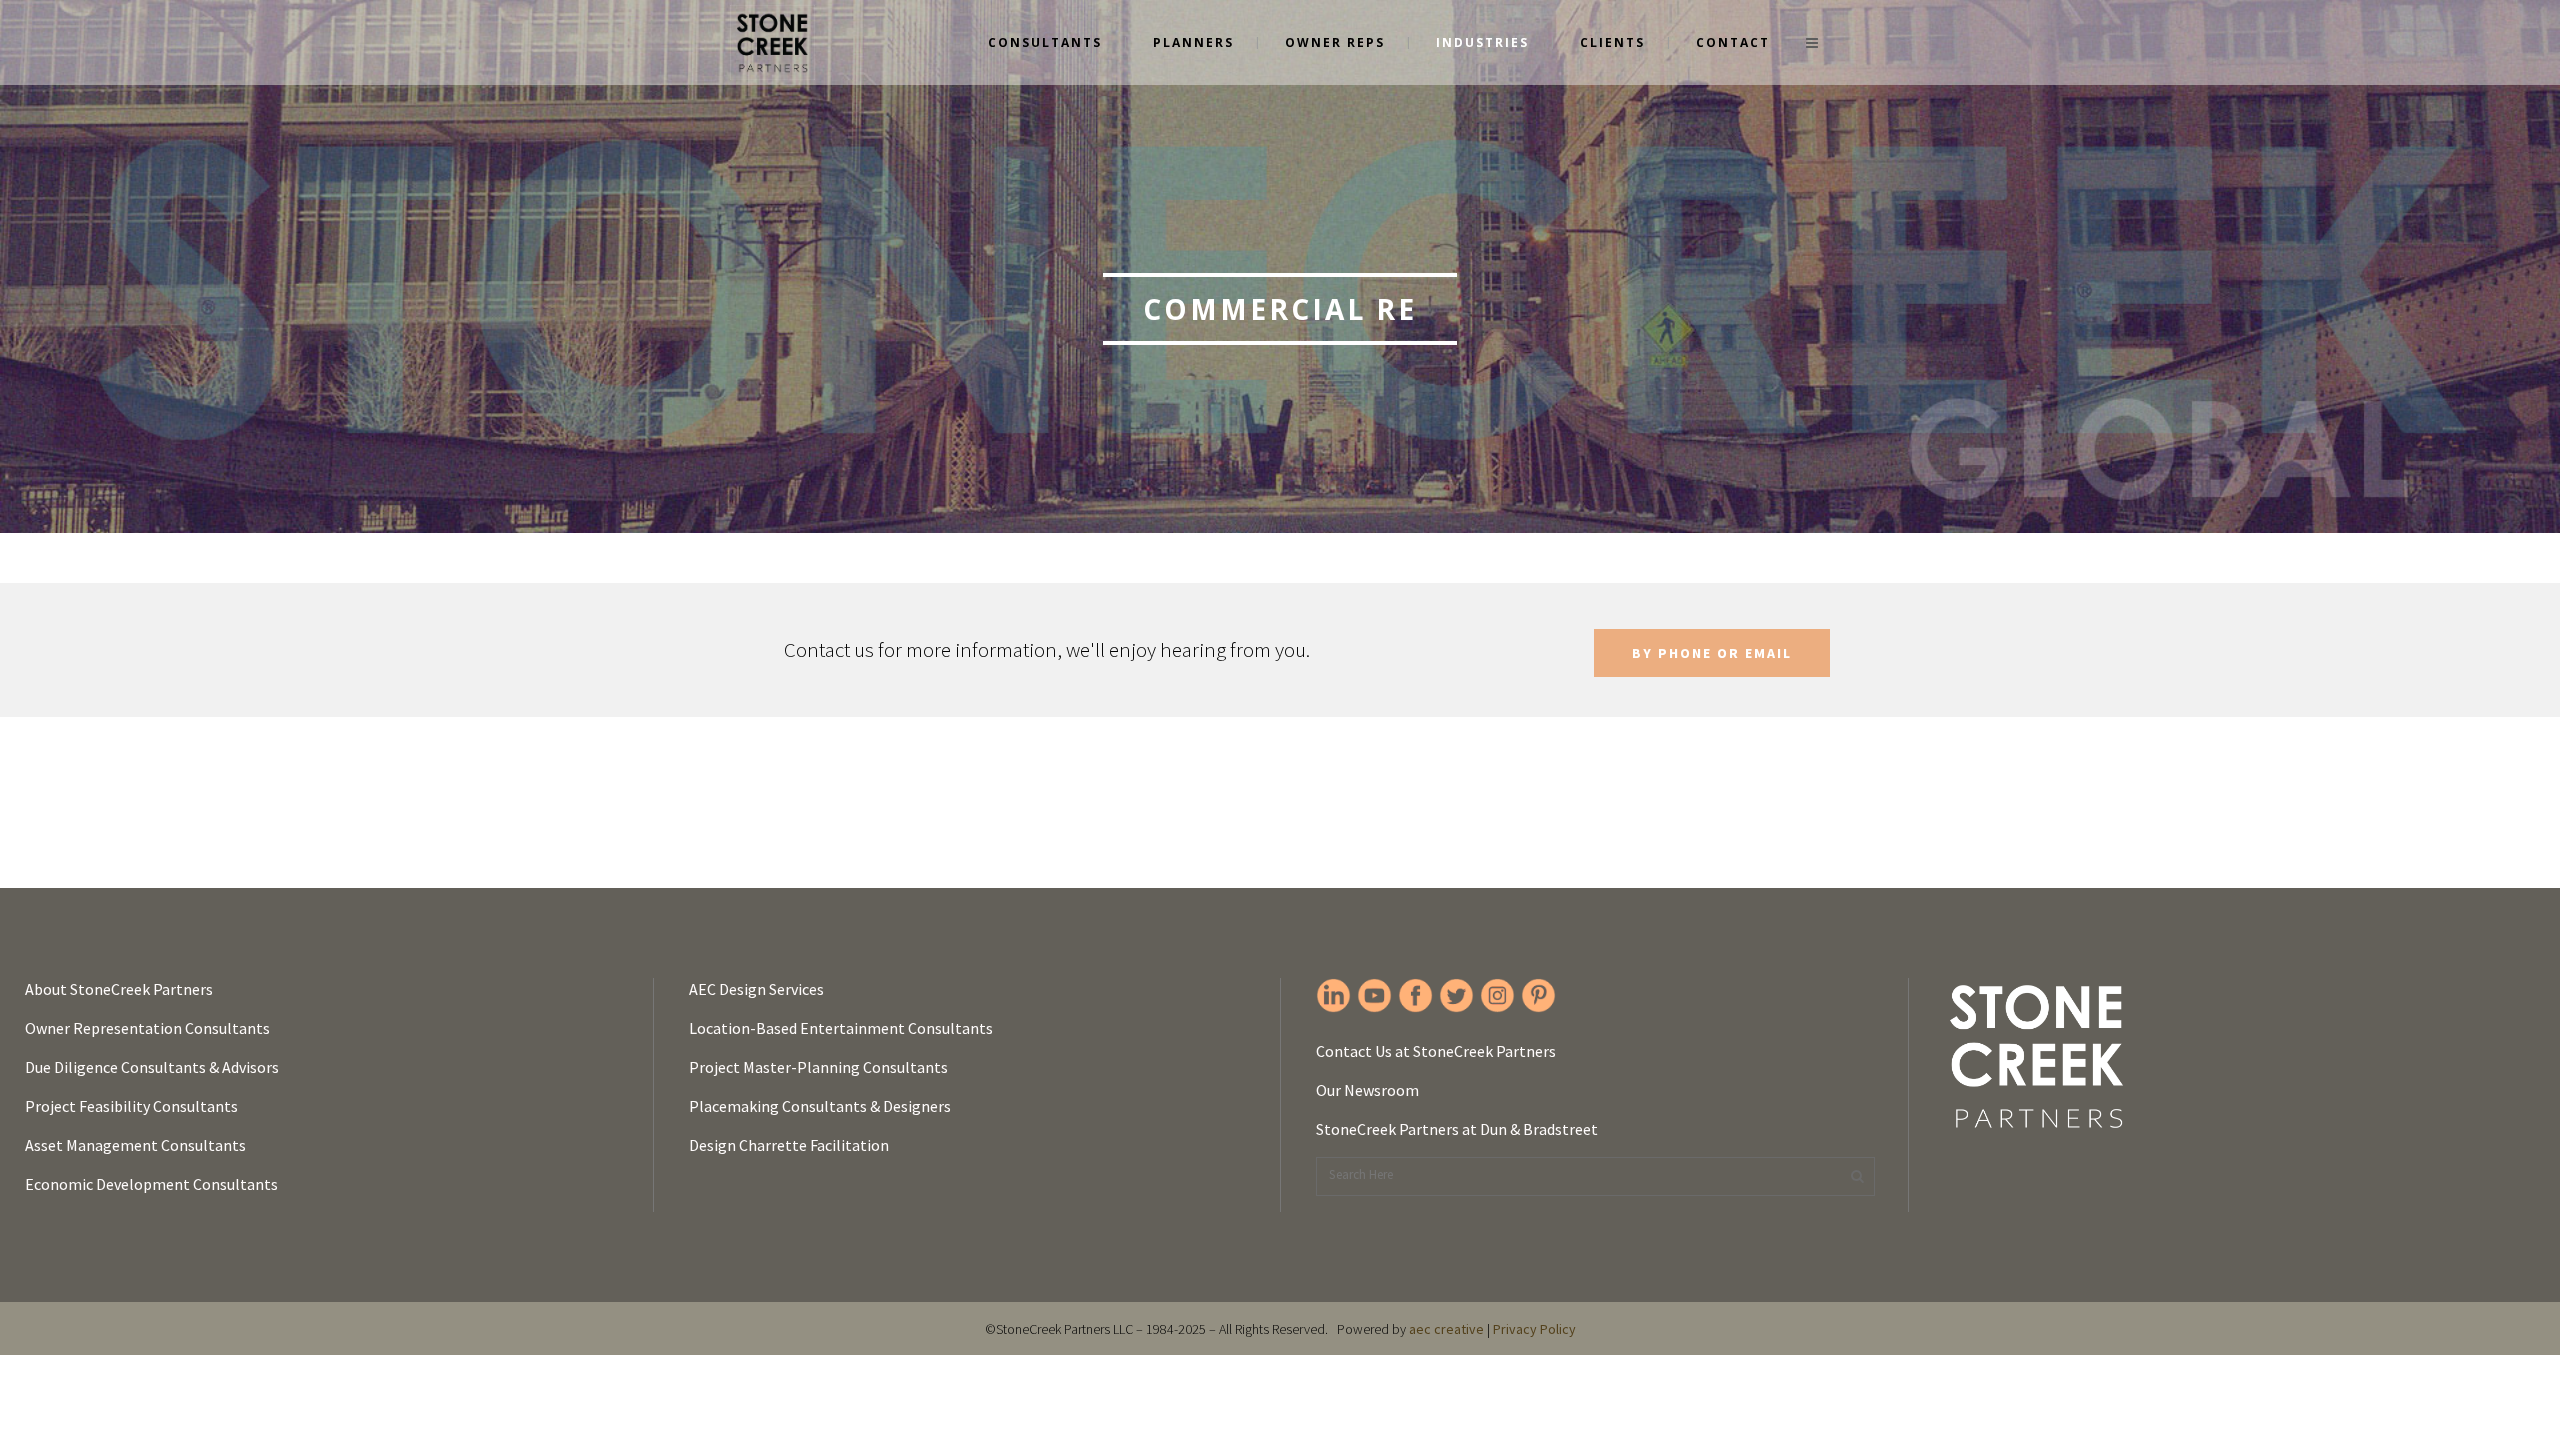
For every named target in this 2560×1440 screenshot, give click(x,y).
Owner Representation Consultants (147, 1028)
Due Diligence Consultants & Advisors (152, 1067)
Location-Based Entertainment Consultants (841, 1028)
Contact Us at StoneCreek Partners (1436, 1051)
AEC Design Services (756, 989)
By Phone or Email (1712, 653)
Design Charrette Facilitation (789, 1145)
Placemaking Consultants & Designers (820, 1106)
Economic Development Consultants (151, 1184)
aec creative (1446, 1329)
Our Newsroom (1367, 1090)
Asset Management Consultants (135, 1145)
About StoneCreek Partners (119, 989)
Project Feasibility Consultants (131, 1106)
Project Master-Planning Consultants (818, 1067)
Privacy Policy (1534, 1329)
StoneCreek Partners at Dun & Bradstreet (1457, 1129)
